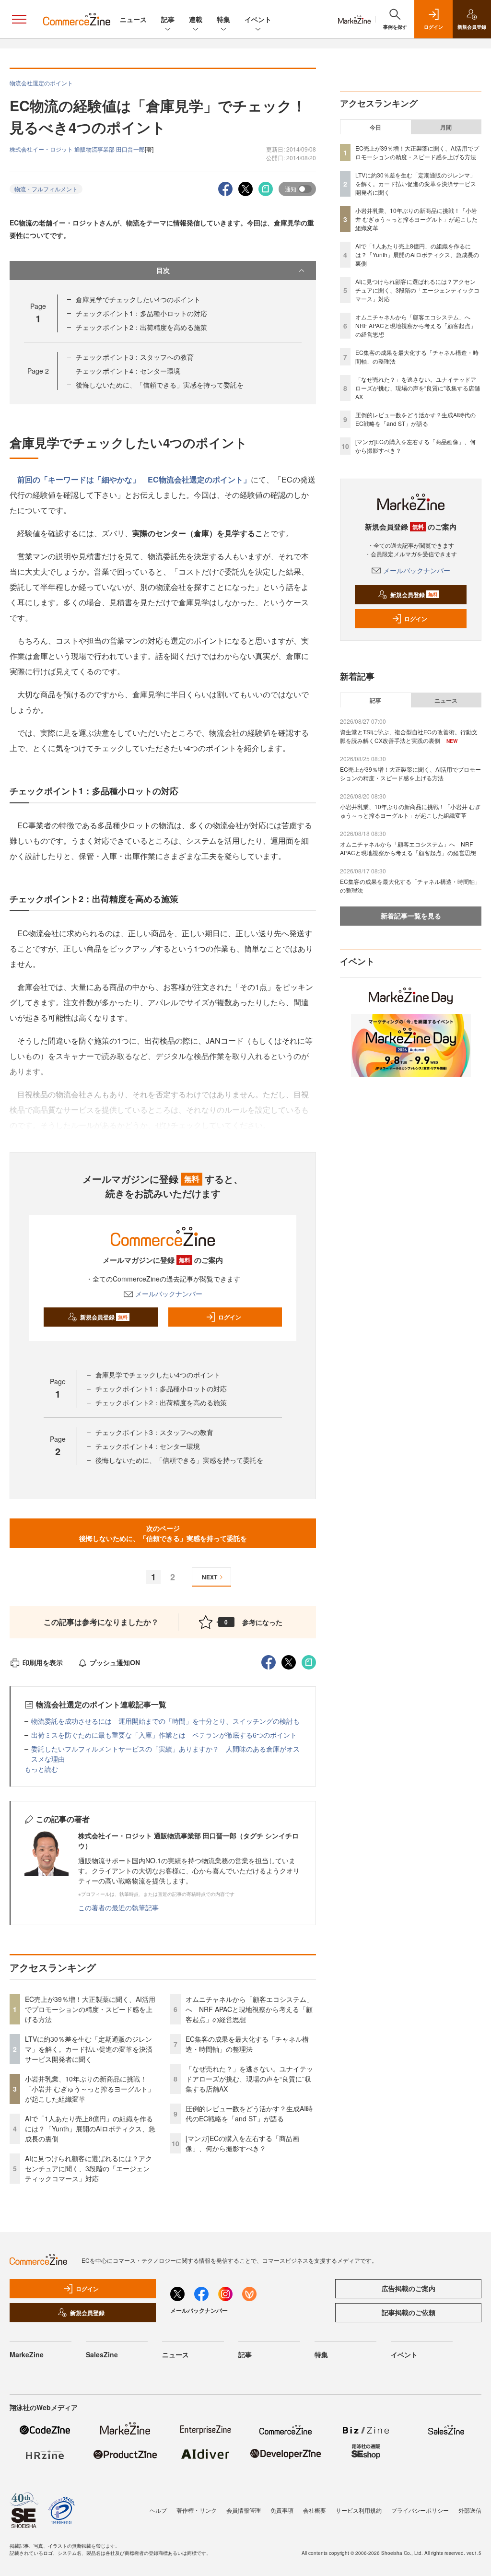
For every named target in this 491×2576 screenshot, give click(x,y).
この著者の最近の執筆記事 (118, 1907)
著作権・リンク (197, 2510)
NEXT (210, 1577)
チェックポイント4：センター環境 (128, 371)
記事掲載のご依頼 (409, 2312)
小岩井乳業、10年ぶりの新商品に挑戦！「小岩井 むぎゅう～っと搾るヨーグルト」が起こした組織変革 (90, 2089)
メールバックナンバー (169, 1294)
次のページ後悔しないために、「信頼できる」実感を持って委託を (163, 1533)
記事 (168, 19)
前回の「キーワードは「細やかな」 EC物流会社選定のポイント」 (134, 479)
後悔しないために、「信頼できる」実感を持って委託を (160, 385)
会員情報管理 (244, 2510)
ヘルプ (158, 2510)
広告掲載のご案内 (409, 2288)
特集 (223, 19)
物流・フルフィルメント (46, 189)
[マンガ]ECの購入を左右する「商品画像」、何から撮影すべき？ (242, 2143)
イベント (258, 19)
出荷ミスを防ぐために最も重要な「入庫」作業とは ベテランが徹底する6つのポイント (164, 1735)
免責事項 (282, 2510)
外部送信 (470, 2510)
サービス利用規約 (359, 2510)
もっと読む (41, 1769)
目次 (163, 270)
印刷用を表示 (43, 1662)
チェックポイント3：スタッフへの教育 (135, 357)
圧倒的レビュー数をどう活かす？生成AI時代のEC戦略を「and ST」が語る (249, 2113)
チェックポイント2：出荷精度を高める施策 (141, 327)
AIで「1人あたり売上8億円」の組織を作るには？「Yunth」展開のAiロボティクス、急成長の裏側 (90, 2129)
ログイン (230, 1317)
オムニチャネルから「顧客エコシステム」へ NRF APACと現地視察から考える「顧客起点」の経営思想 (249, 2009)
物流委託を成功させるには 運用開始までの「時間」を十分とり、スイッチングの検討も (165, 1721)
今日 (375, 127)
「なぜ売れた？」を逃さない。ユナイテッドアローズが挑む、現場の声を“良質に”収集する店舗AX (249, 2079)
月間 (446, 127)
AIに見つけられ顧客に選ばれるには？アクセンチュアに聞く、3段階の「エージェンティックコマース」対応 (88, 2168)
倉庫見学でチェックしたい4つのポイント (138, 299)
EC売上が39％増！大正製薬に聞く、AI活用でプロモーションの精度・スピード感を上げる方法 (90, 2009)
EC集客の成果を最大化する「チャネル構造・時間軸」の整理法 (247, 2044)
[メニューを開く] (19, 19)
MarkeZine (27, 2354)
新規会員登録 (104, 1317)
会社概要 (315, 2510)
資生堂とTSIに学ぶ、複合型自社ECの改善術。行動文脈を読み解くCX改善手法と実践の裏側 (409, 736)
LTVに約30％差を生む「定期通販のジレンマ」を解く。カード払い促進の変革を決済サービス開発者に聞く (89, 2049)
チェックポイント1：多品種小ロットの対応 (141, 313)
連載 (196, 19)
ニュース (133, 19)
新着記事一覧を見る (411, 916)
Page (38, 371)
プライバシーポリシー (420, 2510)
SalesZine (102, 2354)
